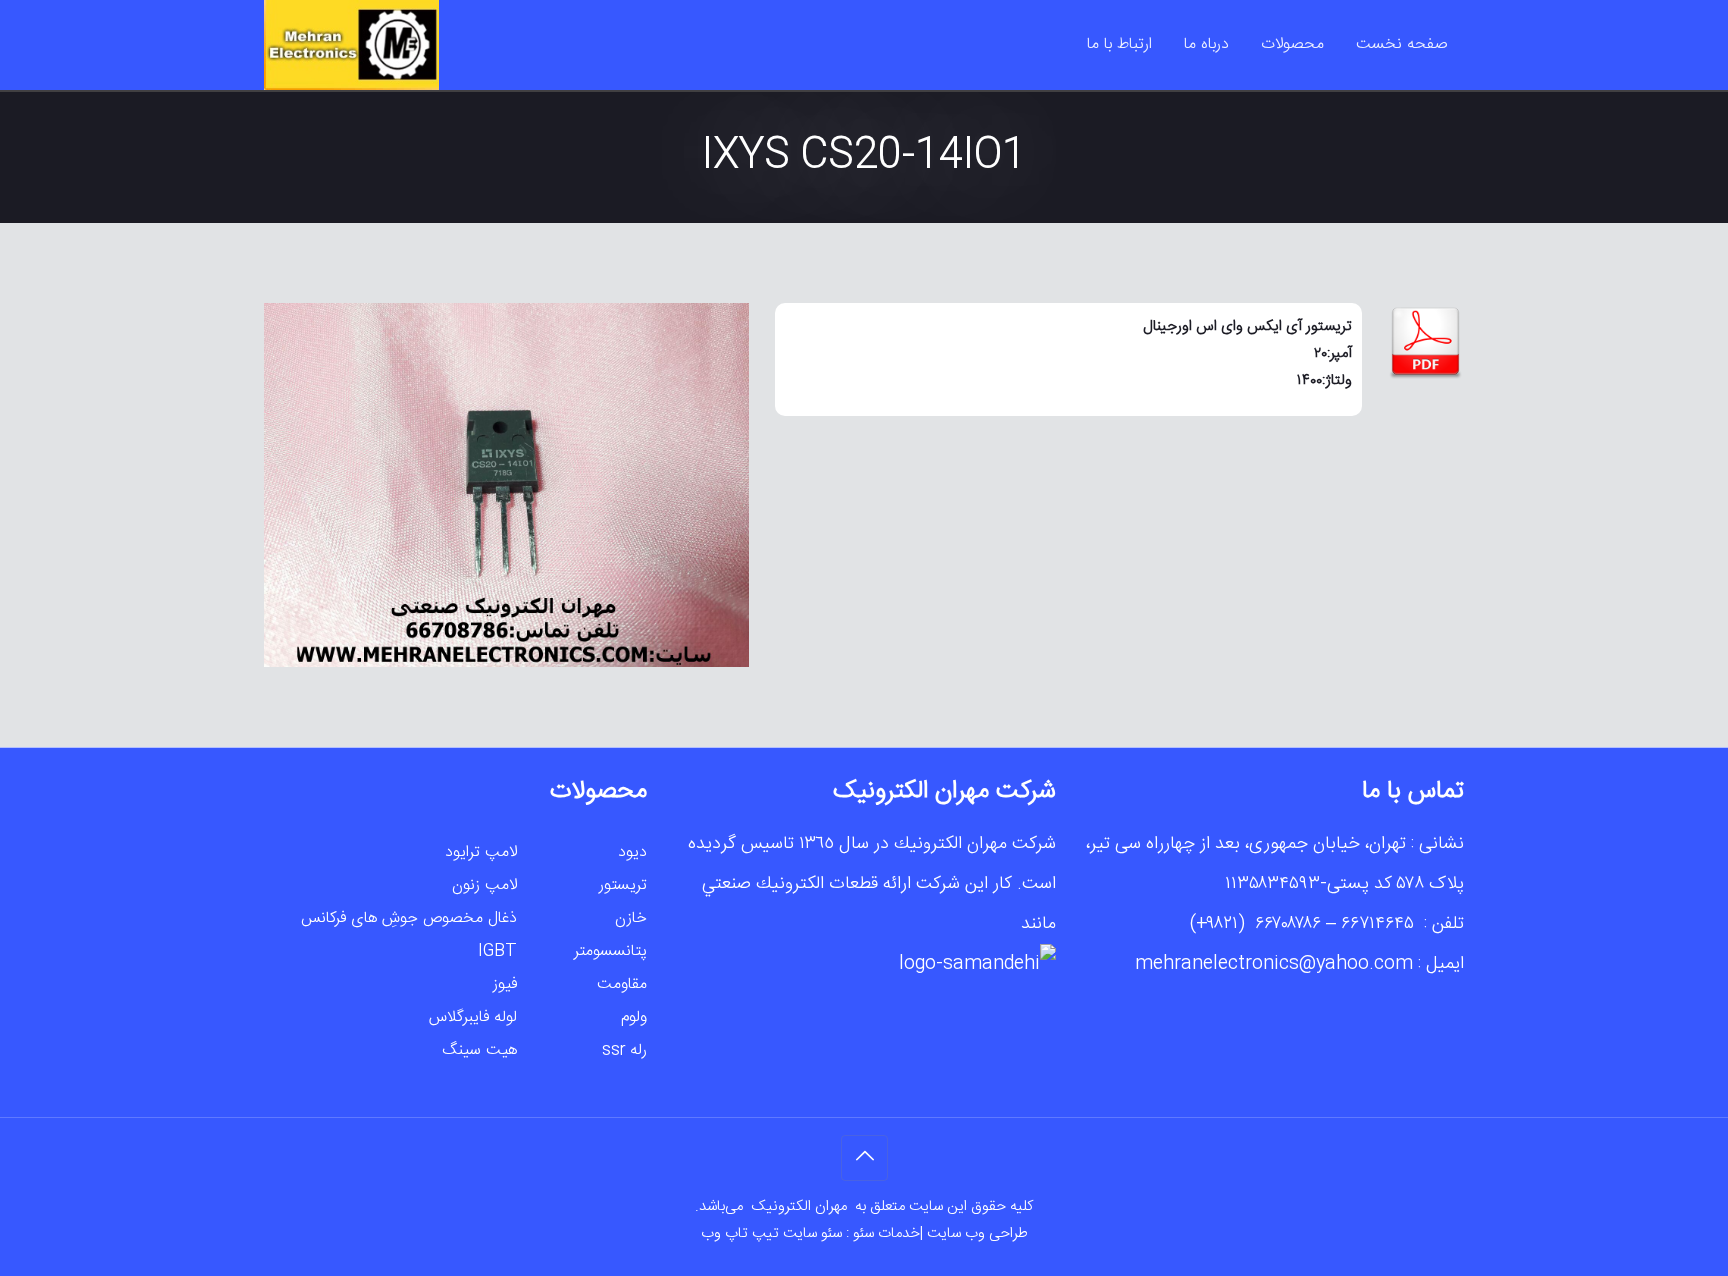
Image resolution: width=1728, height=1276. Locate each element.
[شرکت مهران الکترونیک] (351, 45)
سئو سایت (812, 1233)
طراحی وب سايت (977, 1233)
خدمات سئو (886, 1233)
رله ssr (624, 1050)
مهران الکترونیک (801, 1206)
